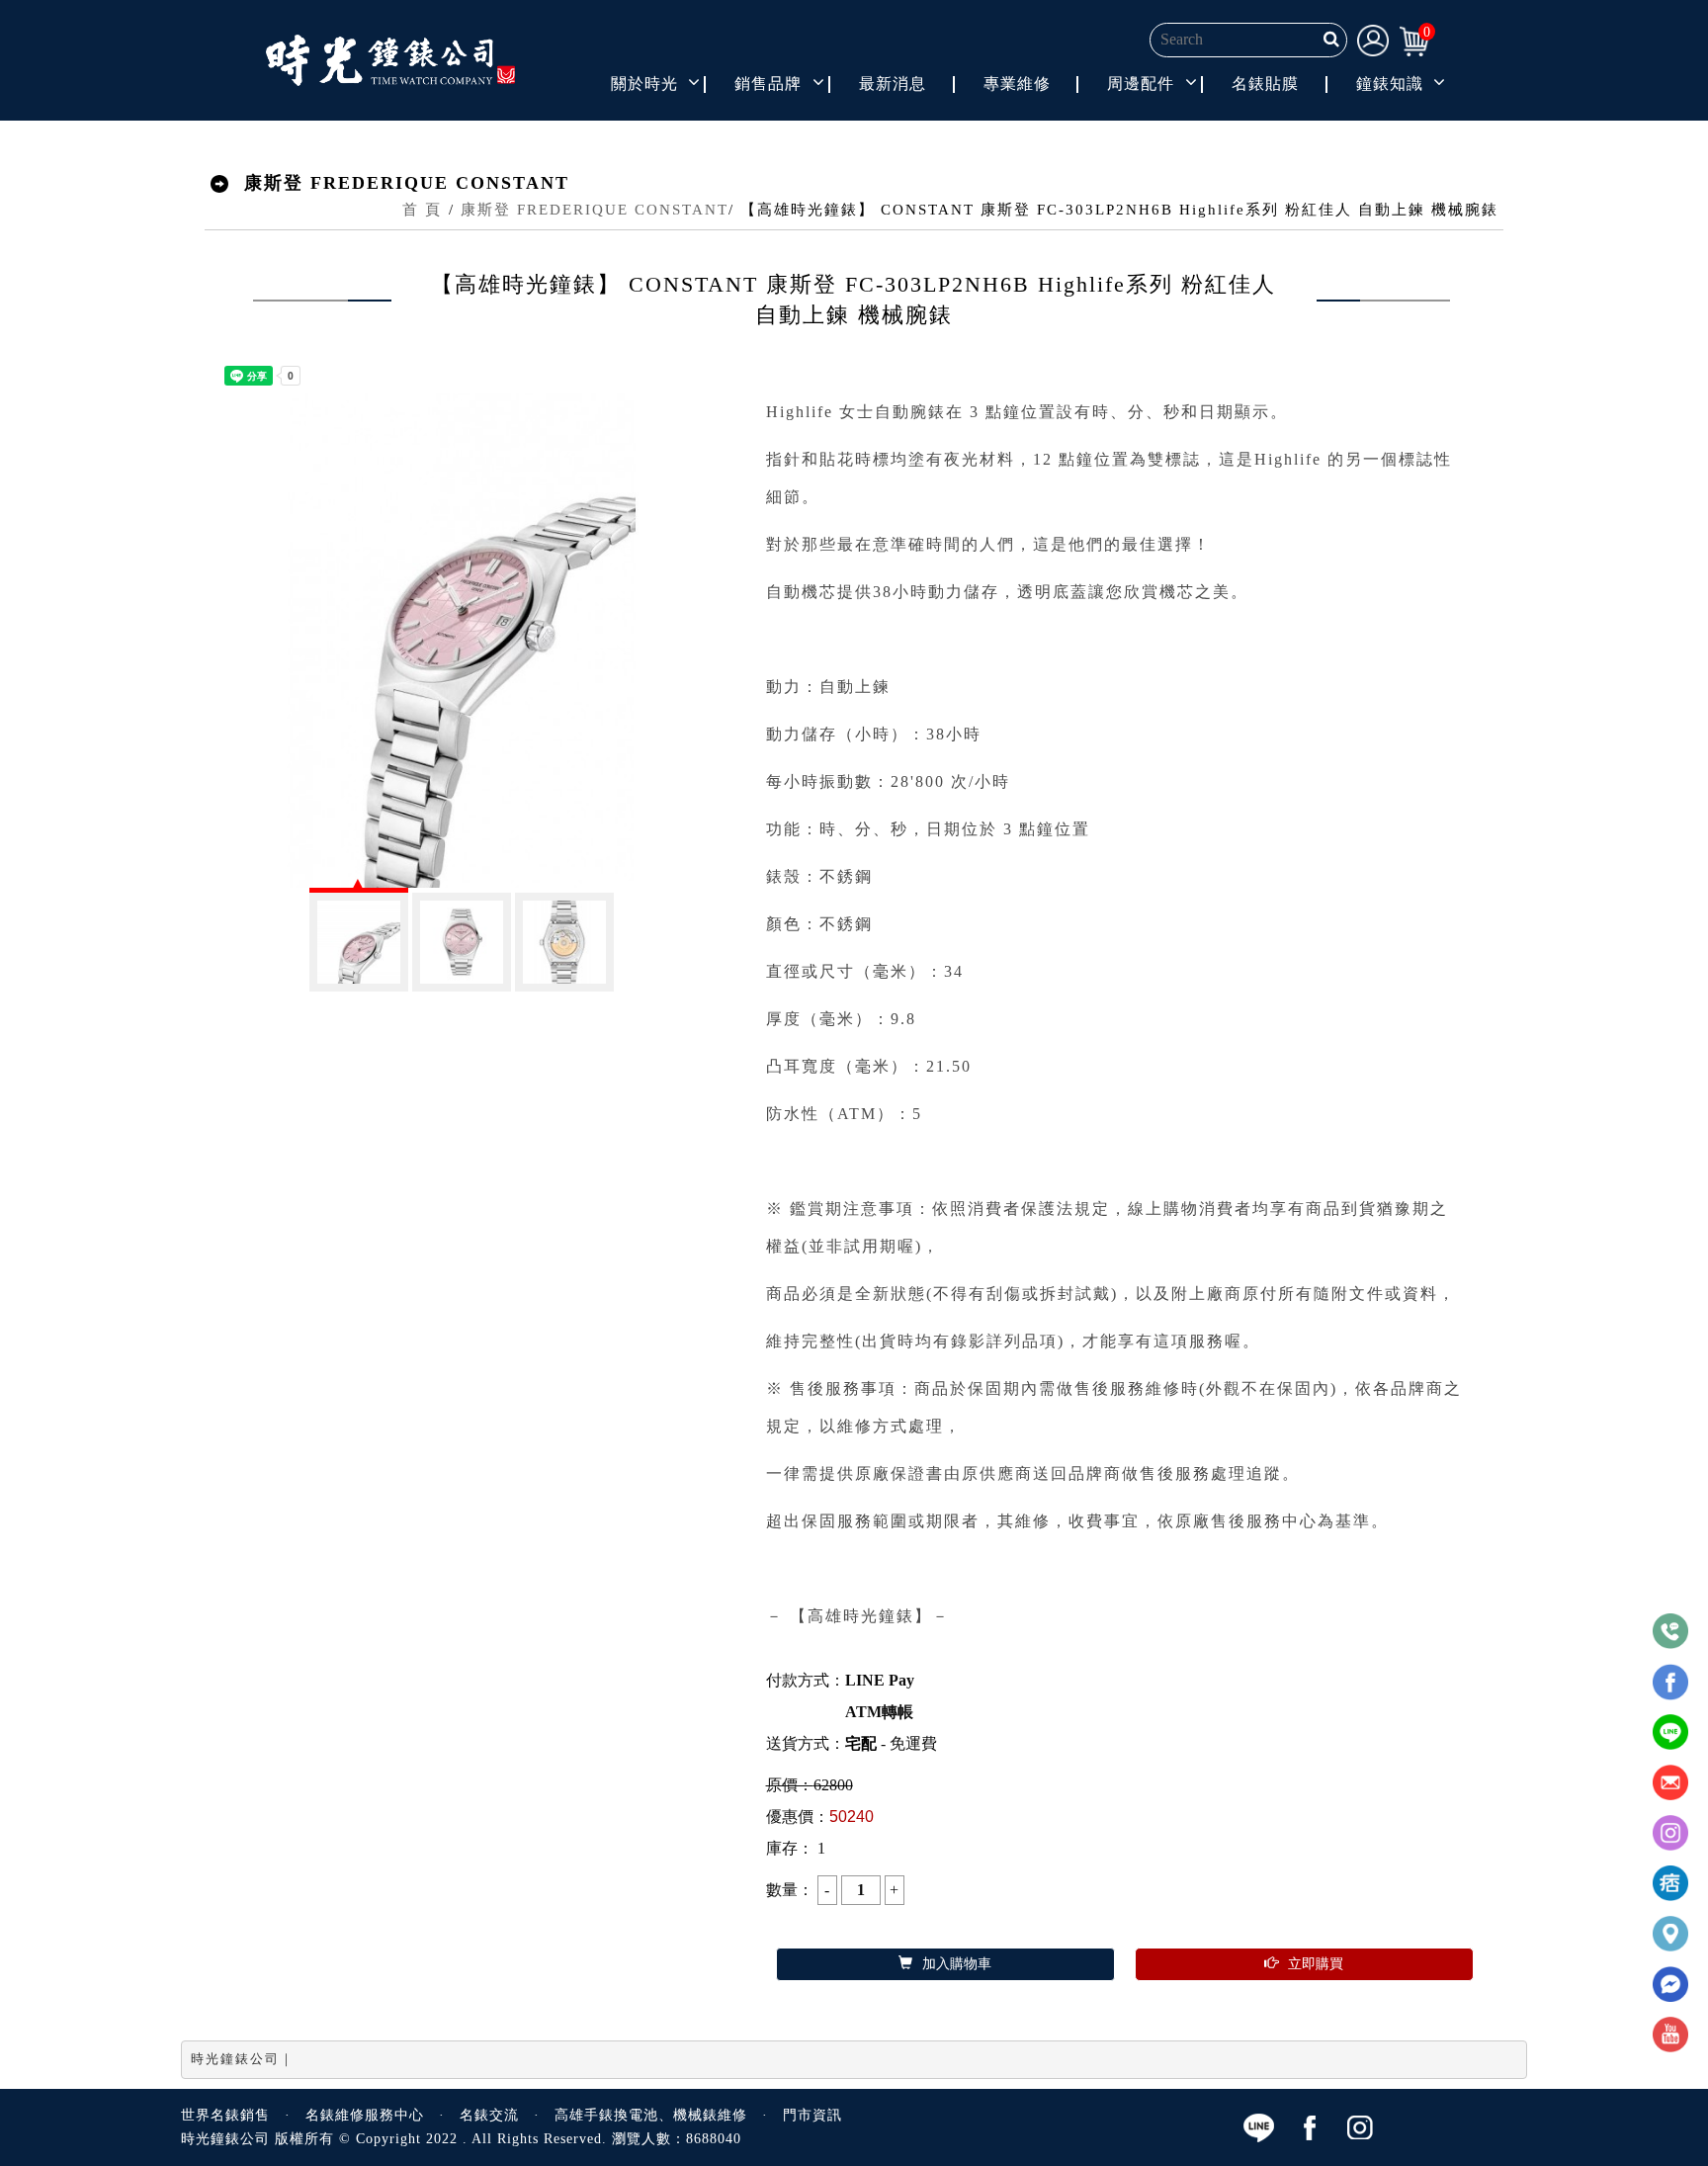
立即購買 (1316, 1964)
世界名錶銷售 (225, 2115)
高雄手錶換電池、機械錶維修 (651, 2115)
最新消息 (893, 84)
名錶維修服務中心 (365, 2115)
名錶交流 (489, 2115)
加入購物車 (957, 1964)
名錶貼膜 (1265, 84)
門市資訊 (812, 2115)
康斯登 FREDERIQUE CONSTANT (595, 210)
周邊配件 (1141, 84)
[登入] (1373, 39)
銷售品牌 (768, 84)
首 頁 (422, 210)
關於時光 (644, 84)
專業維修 (1017, 84)
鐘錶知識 (1390, 84)
